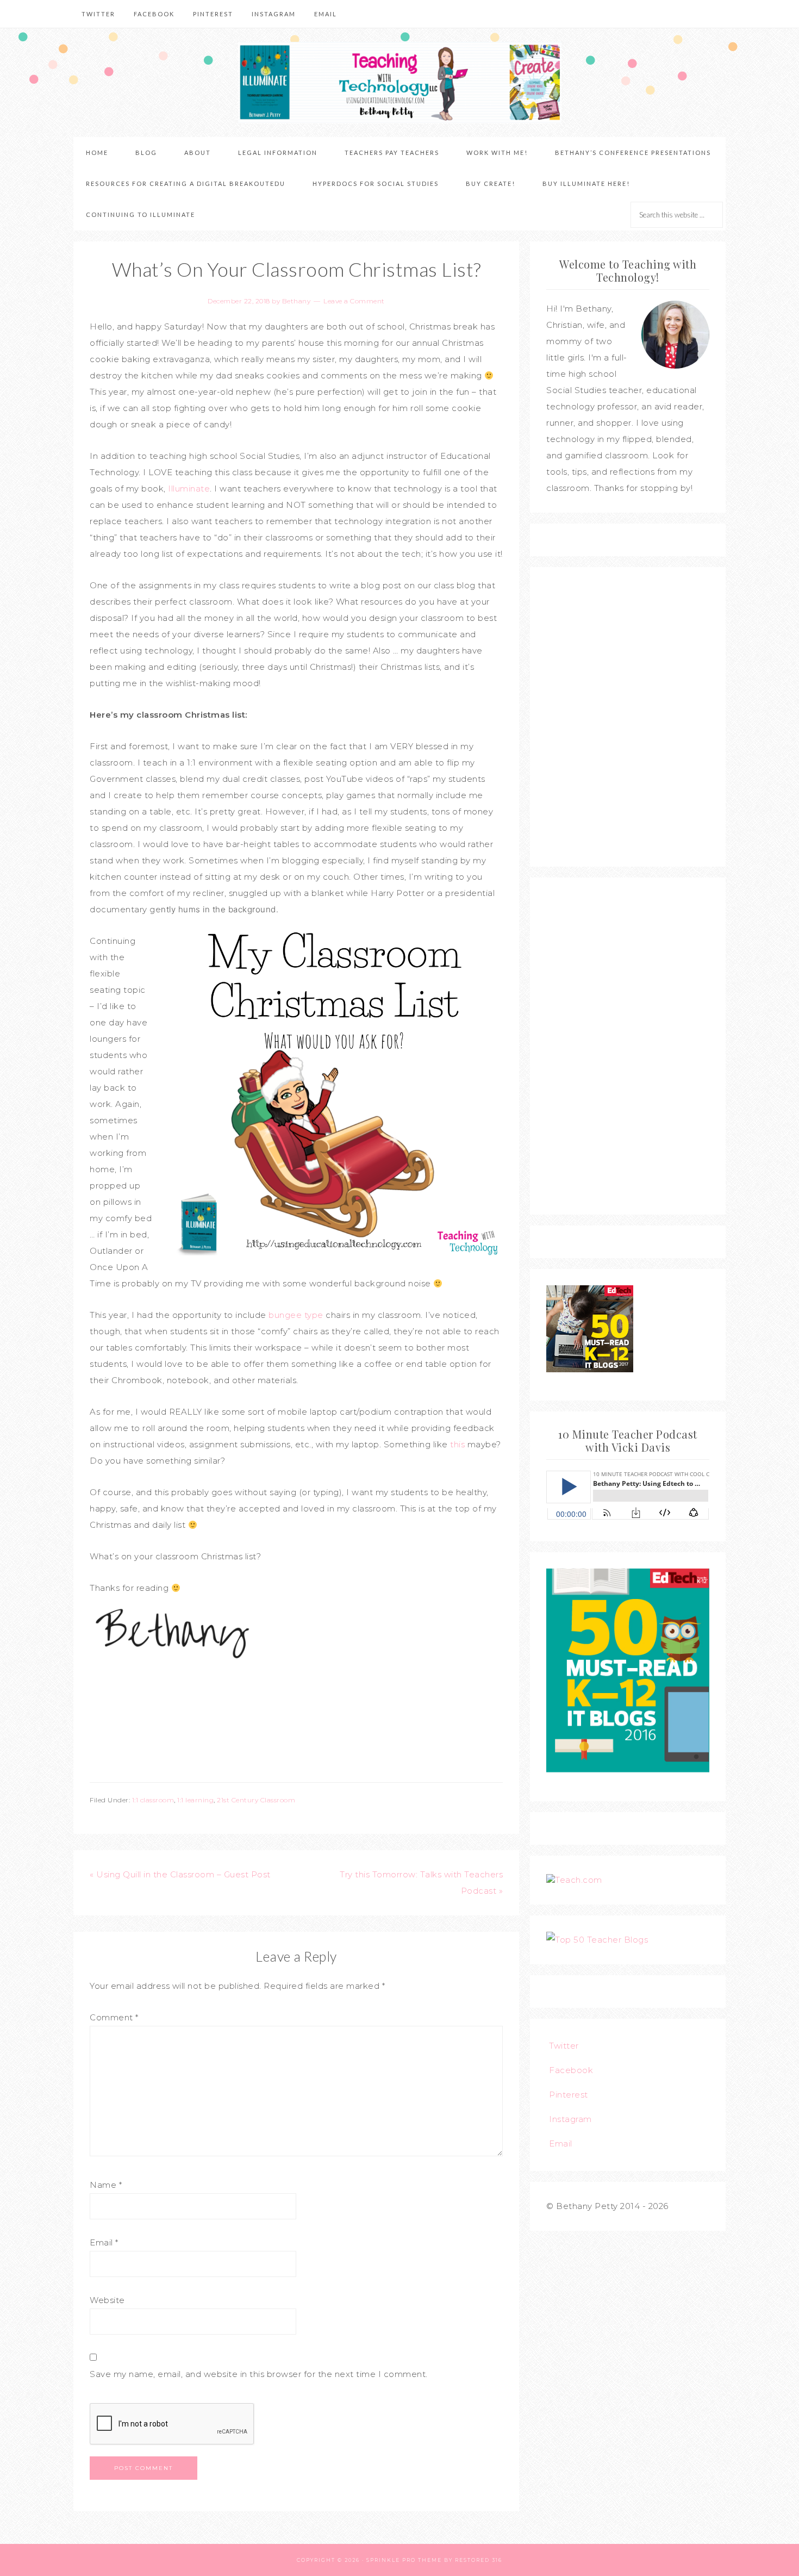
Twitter (564, 2046)
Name (106, 2185)
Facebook (571, 2070)
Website (107, 2300)
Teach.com (579, 1880)
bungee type (296, 1315)
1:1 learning (195, 1800)
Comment (114, 2017)
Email (104, 2242)
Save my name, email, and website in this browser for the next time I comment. (259, 2374)
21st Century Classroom (256, 1800)
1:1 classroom (153, 1800)
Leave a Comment (354, 301)
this (457, 1444)
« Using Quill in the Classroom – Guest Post (180, 1874)
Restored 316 (479, 2560)
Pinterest (569, 2095)
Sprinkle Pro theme (404, 2560)
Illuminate (189, 489)
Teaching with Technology (399, 83)
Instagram (570, 2119)
